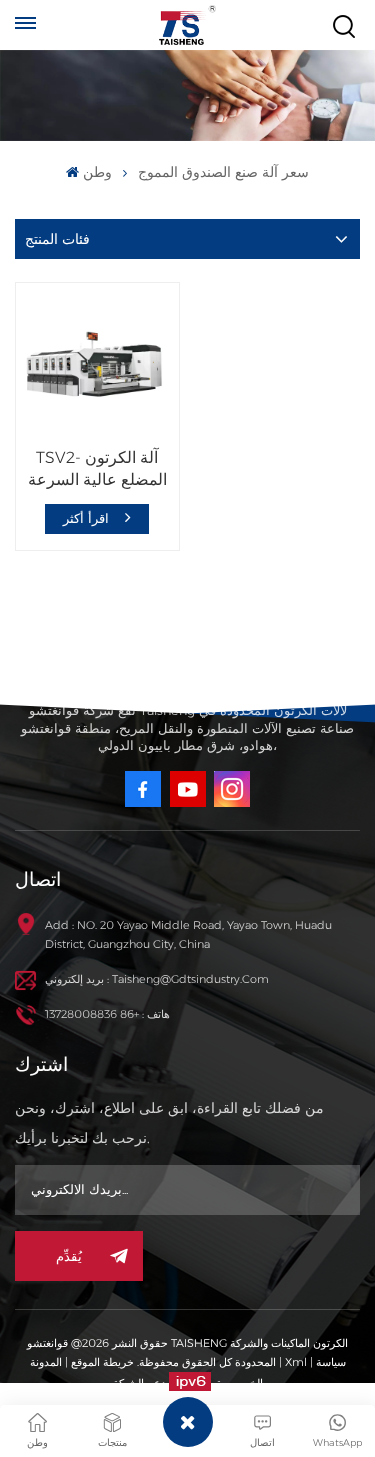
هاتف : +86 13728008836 (107, 1014)
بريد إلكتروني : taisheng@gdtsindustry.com (157, 979)
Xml (296, 1362)
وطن (97, 172)
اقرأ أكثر (88, 518)
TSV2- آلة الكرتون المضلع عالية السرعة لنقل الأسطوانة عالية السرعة (97, 469)
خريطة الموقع (101, 1362)
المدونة (46, 1362)
